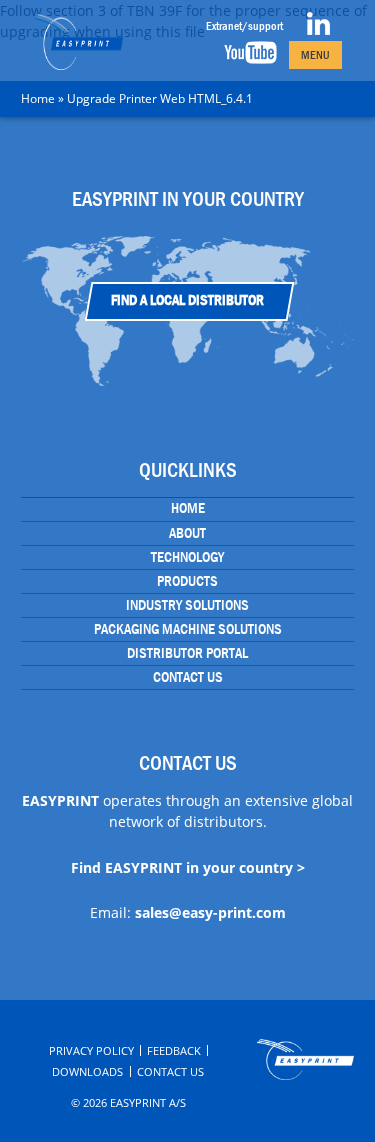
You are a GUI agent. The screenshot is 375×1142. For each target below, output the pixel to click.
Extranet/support (244, 26)
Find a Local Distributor (187, 300)
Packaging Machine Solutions (188, 629)
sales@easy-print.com (210, 912)
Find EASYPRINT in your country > (188, 867)
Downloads (87, 1071)
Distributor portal (187, 653)
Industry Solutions (187, 605)
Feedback (174, 1050)
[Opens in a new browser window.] (318, 31)
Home (38, 98)
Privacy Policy (91, 1050)
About (187, 533)
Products (187, 581)
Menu (315, 55)
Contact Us (188, 677)
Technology (187, 557)
